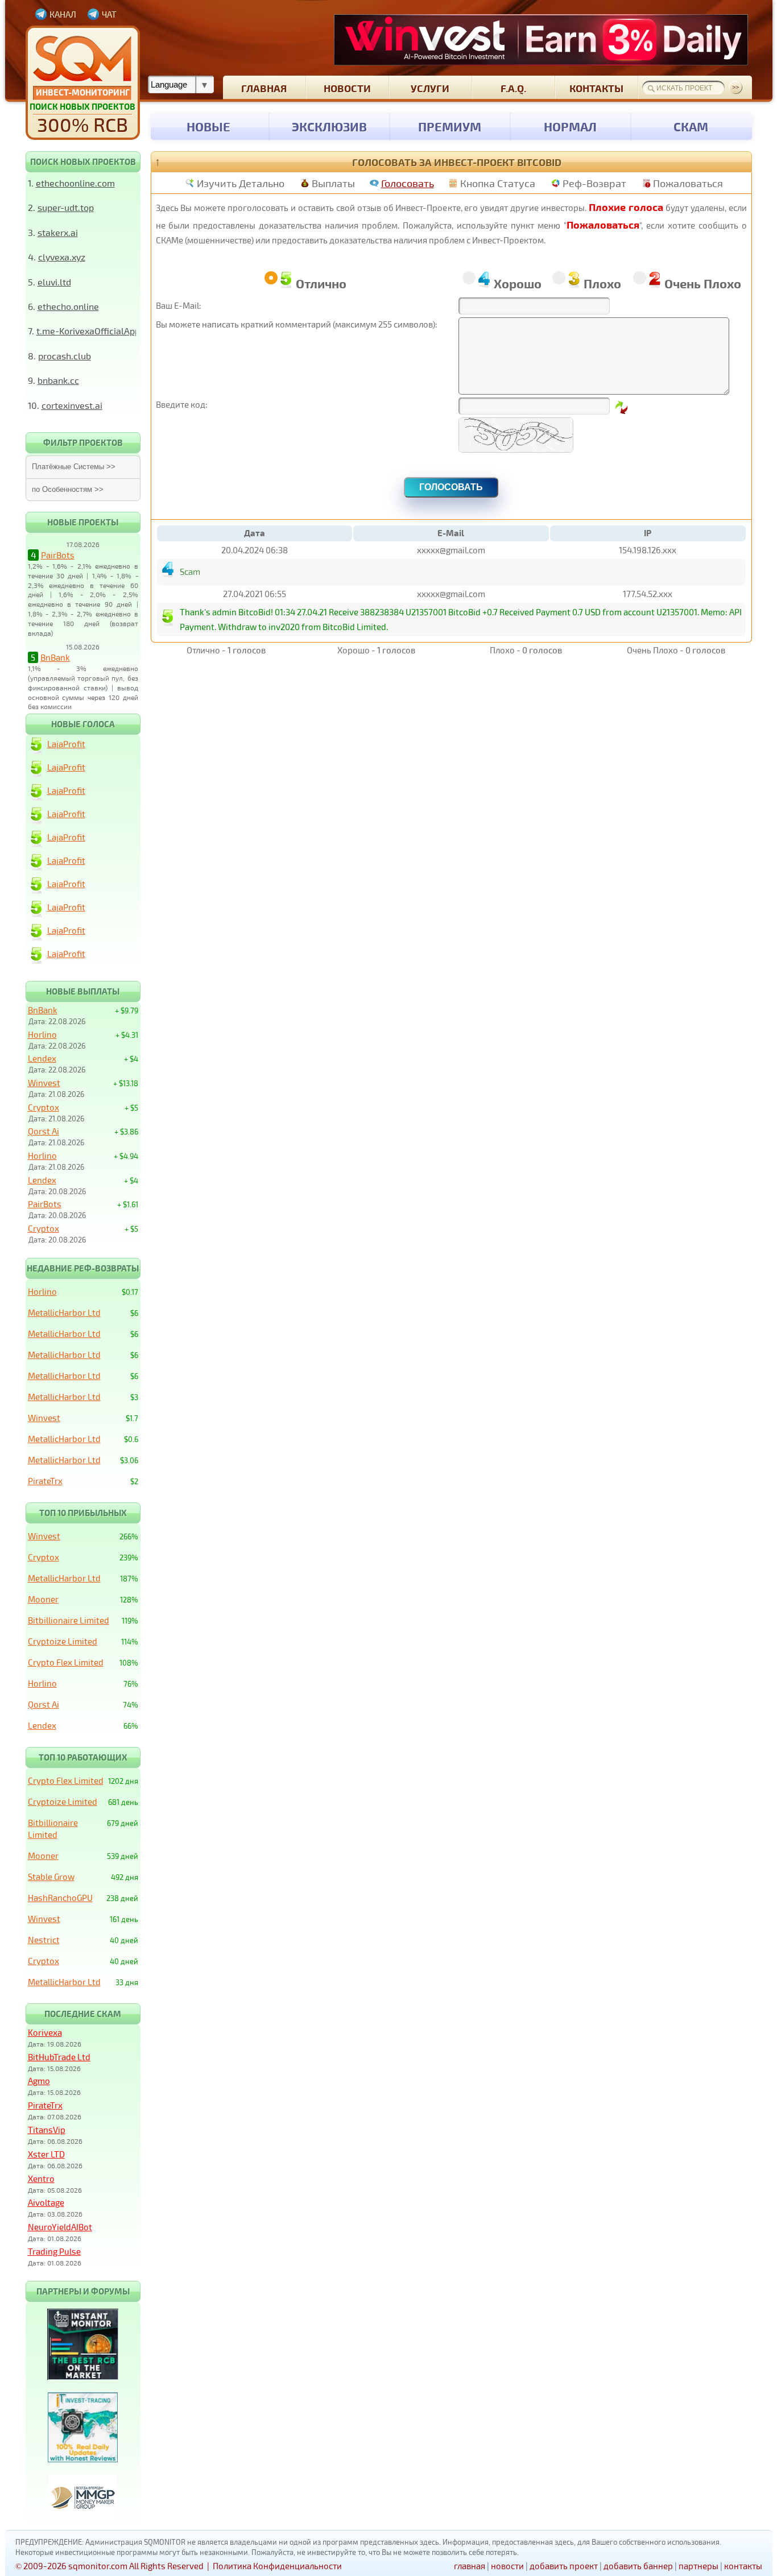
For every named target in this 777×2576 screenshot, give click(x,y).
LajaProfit (66, 744)
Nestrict (44, 1940)
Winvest (44, 1083)
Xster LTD (46, 2154)
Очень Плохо (703, 283)
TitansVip (47, 2130)
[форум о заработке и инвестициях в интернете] (83, 2517)
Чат (109, 14)
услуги (430, 88)
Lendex (42, 1058)
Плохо (602, 283)
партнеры (699, 2566)
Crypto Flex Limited (66, 1662)
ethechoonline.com (75, 183)
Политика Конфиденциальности (277, 2566)
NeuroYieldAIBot (60, 2227)
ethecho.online (68, 306)
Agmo (39, 2081)
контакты (596, 88)
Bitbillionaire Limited (69, 1620)
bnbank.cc (58, 380)
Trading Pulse (54, 2251)
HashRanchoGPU (60, 1898)
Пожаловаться (688, 183)
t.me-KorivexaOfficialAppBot (95, 331)
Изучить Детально (241, 183)
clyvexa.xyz (62, 257)
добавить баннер (638, 2566)
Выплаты (333, 183)
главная (264, 88)
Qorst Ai (44, 1131)
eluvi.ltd (54, 282)
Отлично (321, 283)
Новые (208, 126)
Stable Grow (51, 1877)
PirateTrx (45, 1481)
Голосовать (408, 183)
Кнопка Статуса (498, 183)
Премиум (450, 126)
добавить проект (564, 2566)
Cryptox (44, 1107)
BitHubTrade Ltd (59, 2057)
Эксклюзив (329, 126)
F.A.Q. (513, 88)
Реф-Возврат (594, 183)
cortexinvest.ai (72, 405)
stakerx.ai (58, 232)
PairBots (58, 555)
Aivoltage (46, 2202)
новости (347, 88)
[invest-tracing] (83, 2459)
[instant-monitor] (83, 2376)
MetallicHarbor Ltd (64, 1312)
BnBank (55, 657)
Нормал (570, 126)
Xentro (41, 2179)
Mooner (43, 1599)
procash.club (65, 356)
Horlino (42, 1034)
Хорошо (518, 283)
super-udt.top (66, 207)
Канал (63, 14)
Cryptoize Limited (63, 1641)
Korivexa (45, 2032)
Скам (691, 126)
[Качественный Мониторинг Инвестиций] (83, 83)
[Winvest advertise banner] (541, 40)
